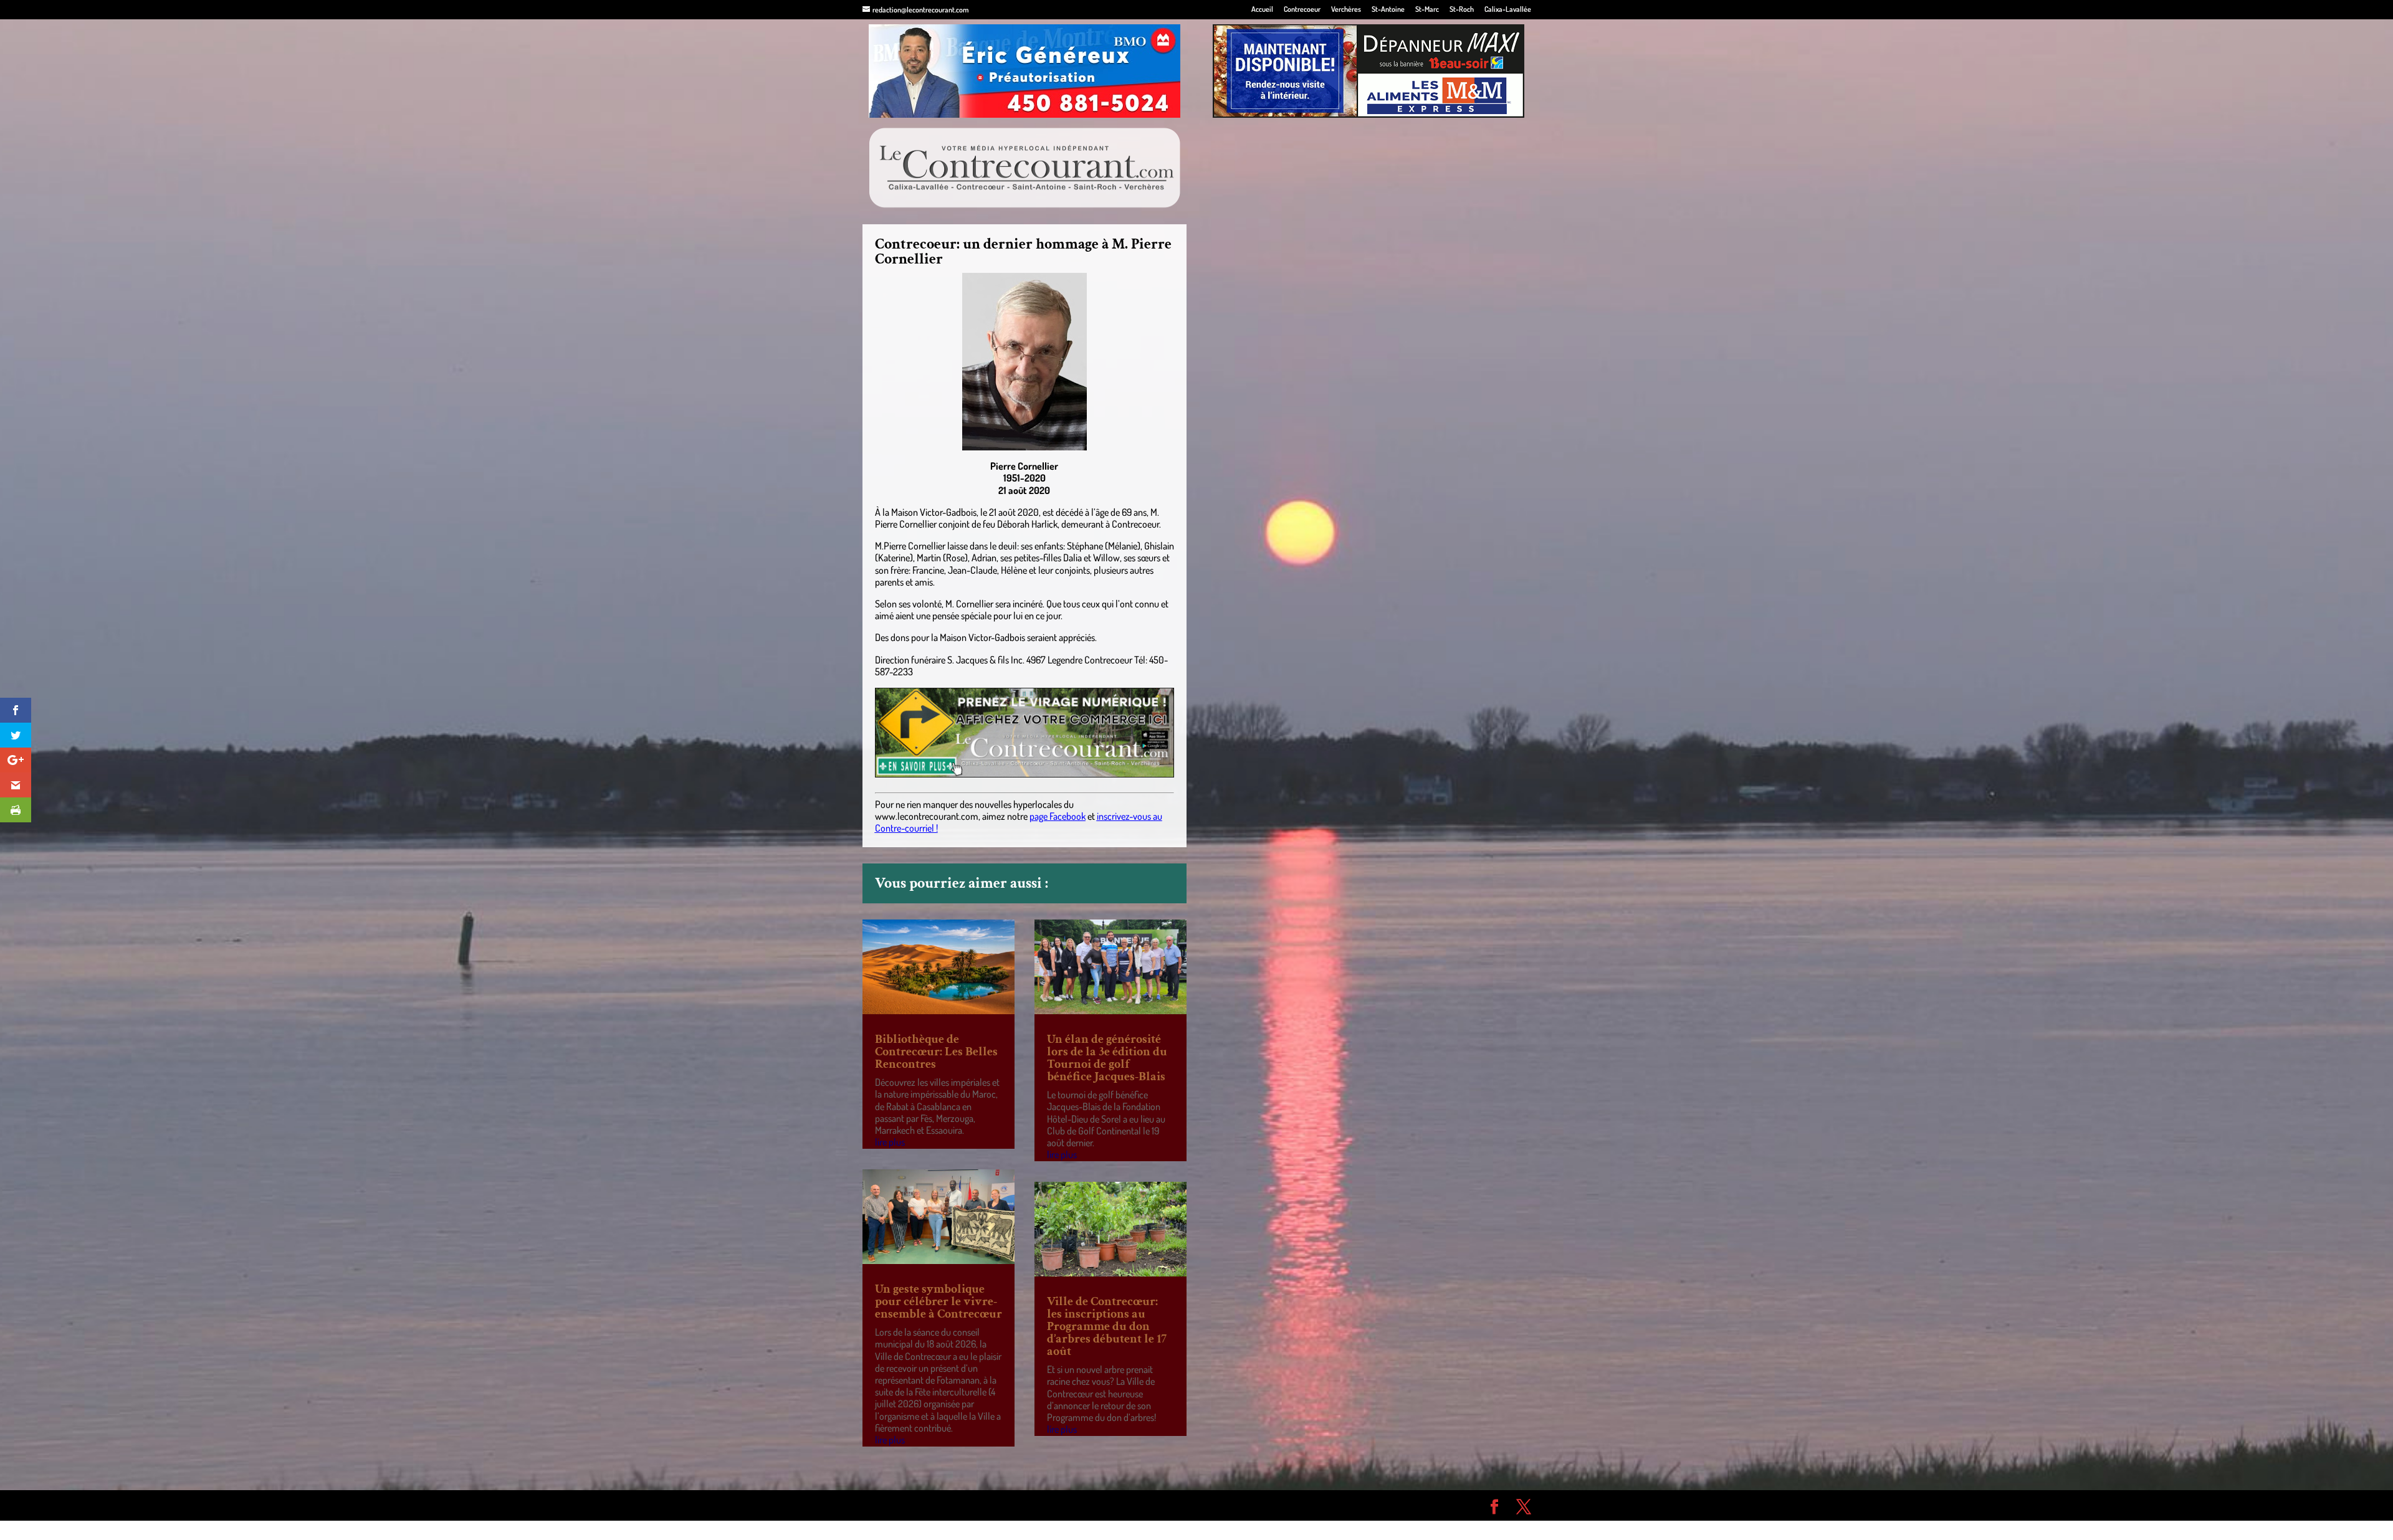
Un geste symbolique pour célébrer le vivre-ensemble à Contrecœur (939, 1301)
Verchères (1346, 10)
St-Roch (1462, 10)
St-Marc (1427, 10)
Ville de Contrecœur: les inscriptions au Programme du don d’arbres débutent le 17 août (1107, 1326)
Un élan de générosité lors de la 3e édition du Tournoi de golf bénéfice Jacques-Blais (1107, 1058)
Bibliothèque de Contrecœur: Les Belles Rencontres (936, 1052)
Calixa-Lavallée (1508, 10)
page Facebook (1058, 816)
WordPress (1044, 1505)
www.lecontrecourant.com (927, 816)
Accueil (1262, 10)
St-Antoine (1388, 10)
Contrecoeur (1302, 10)
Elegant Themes (933, 1505)
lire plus (890, 1142)
